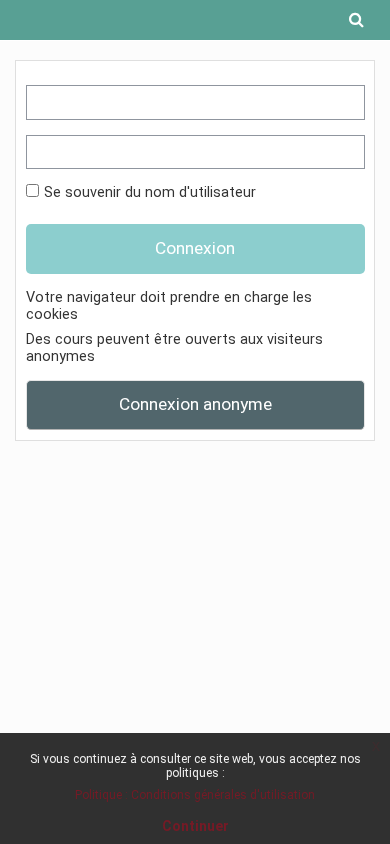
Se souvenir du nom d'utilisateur (150, 192)
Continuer (195, 826)
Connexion (195, 248)
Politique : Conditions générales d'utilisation (195, 795)
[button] (356, 20)
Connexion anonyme (195, 404)
